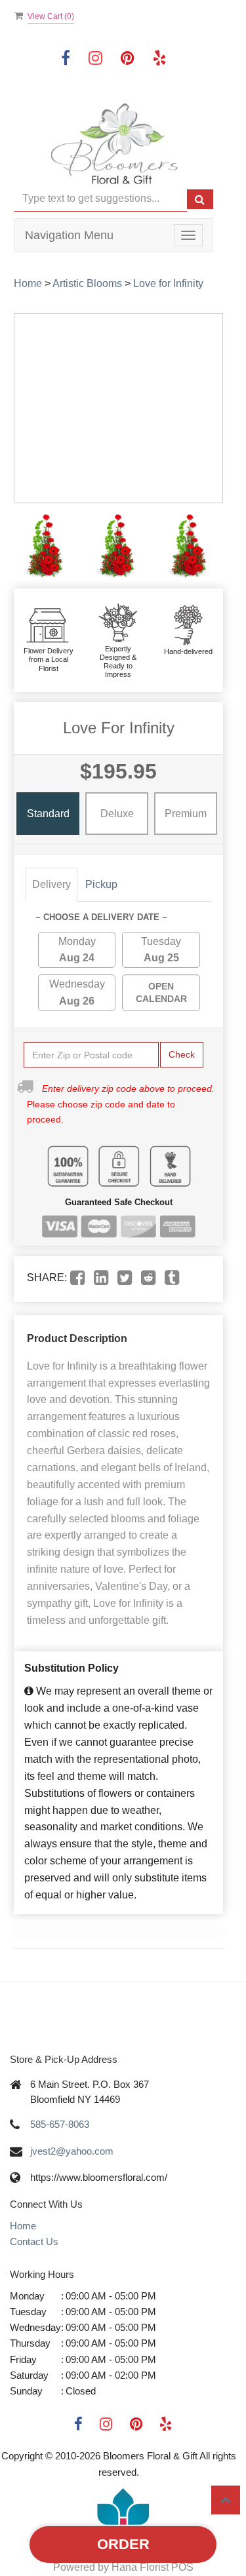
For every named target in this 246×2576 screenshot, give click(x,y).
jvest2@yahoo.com (72, 2151)
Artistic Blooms (87, 283)
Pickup (101, 884)
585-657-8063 (60, 2124)
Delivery (51, 884)
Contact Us (34, 2241)
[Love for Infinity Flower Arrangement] (47, 546)
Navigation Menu (69, 235)
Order (123, 2544)
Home (28, 283)
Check (182, 1054)
